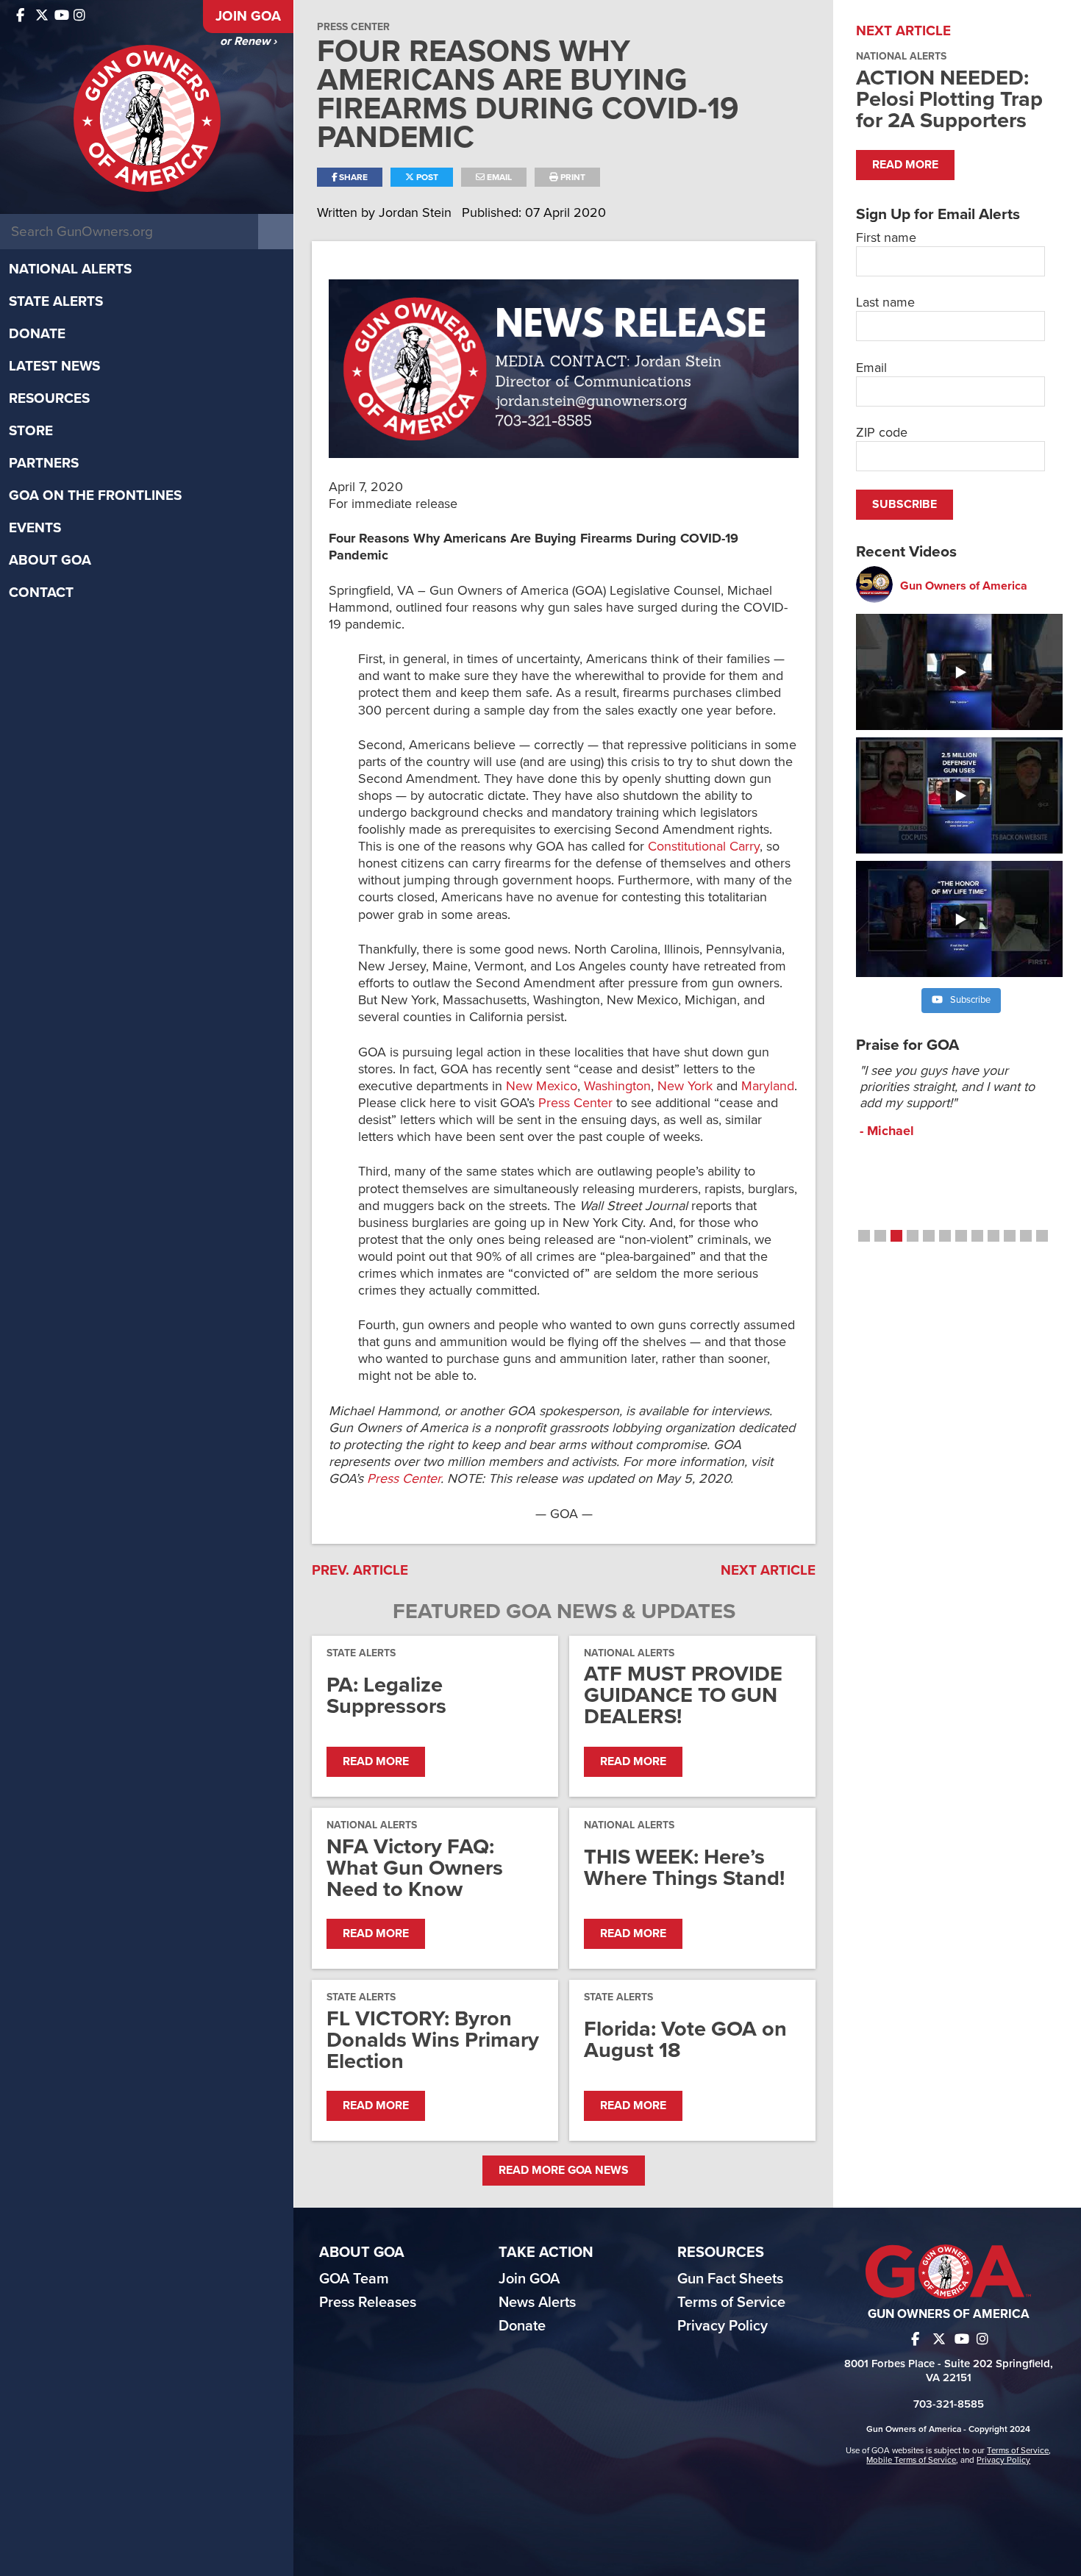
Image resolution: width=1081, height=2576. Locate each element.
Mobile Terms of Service (911, 2460)
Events (35, 528)
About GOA (50, 560)
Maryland (768, 1086)
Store (31, 431)
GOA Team (354, 2279)
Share (352, 177)
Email (498, 177)
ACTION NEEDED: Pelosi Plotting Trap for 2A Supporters (949, 99)
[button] (864, 1236)
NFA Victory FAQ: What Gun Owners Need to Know (415, 1868)
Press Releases (368, 2303)
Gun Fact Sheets (730, 2279)
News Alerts (537, 2303)
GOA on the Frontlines (95, 495)
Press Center (353, 27)
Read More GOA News (564, 2170)
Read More (376, 1761)
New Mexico (542, 1086)
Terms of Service (731, 2303)
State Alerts (56, 301)
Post (426, 177)
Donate (37, 334)
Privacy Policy (723, 2326)
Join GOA (248, 16)
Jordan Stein (417, 212)
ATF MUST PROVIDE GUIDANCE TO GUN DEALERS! (683, 1695)
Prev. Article (360, 1570)
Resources (49, 398)
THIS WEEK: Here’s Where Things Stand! (684, 1867)
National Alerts (70, 269)
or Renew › (248, 41)
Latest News (54, 366)
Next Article (768, 1570)
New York (685, 1086)
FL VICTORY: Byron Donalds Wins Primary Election (433, 2040)
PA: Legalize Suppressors (386, 1695)
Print (572, 177)
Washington (617, 1086)
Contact (41, 593)
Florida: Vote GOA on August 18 (685, 2039)
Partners (44, 463)
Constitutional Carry (704, 846)
